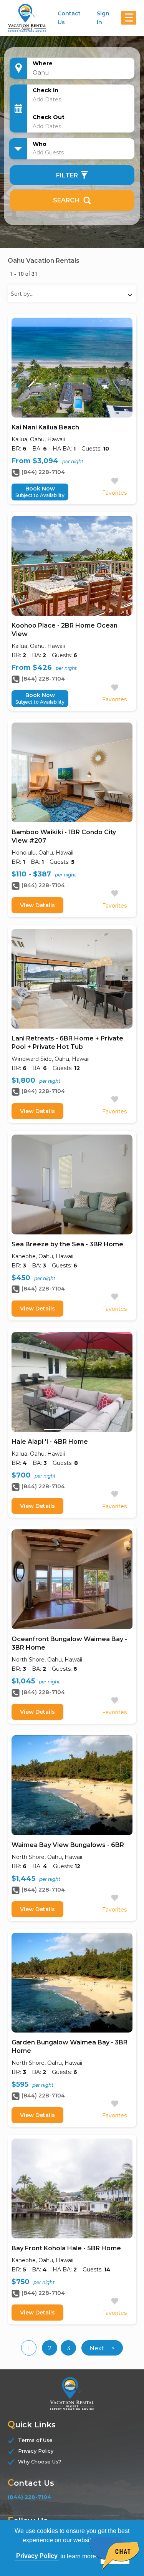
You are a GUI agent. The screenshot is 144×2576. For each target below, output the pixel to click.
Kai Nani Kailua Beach (45, 427)
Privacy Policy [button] (37, 2556)
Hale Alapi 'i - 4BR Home (50, 1442)
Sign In (103, 18)
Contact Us (69, 18)
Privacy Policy (36, 2451)
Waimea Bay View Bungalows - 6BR (68, 1845)
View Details (37, 905)
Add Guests (48, 152)
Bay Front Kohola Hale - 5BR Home (66, 2248)
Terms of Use (35, 2440)
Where (43, 63)
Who (40, 144)
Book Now (40, 492)
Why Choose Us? (40, 2462)
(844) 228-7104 (43, 472)
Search (66, 200)
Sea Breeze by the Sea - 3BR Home (67, 1244)
